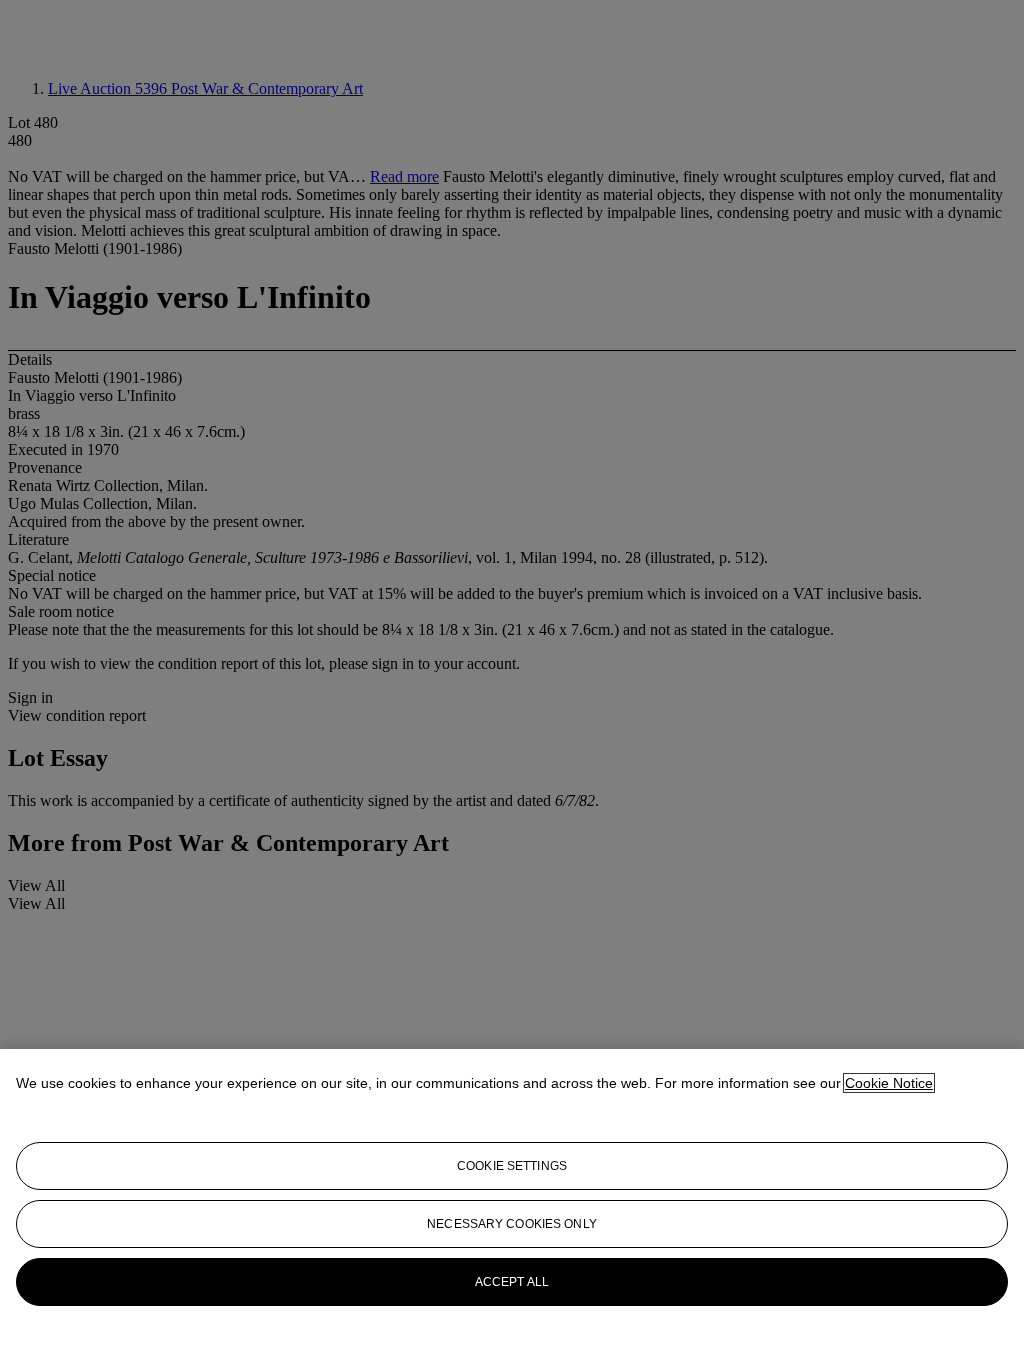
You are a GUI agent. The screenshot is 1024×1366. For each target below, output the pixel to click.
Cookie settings (512, 1166)
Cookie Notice (889, 1083)
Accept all (512, 1282)
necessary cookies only (512, 1224)
